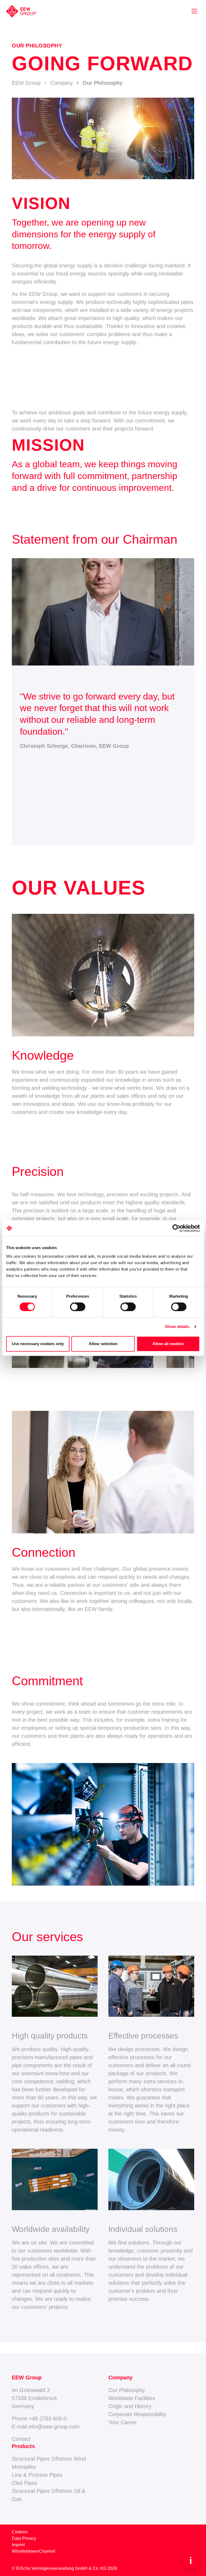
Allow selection (103, 1344)
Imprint (18, 2545)
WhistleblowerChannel (34, 2551)
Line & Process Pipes (37, 2475)
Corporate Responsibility (137, 2414)
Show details (177, 1326)
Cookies (20, 2532)
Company (62, 83)
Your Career (123, 2422)
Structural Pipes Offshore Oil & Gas (49, 2495)
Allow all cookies (168, 1344)
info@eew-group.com (54, 2427)
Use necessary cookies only (38, 1344)
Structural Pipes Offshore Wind (49, 2459)
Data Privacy (24, 2538)
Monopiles (24, 2467)
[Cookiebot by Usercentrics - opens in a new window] (176, 1228)
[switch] (78, 1307)
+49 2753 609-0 (48, 2419)
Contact (21, 2439)
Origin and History (130, 2406)
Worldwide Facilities (132, 2398)
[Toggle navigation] (194, 11)
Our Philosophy (127, 2390)
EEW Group (26, 83)
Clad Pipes (25, 2483)
